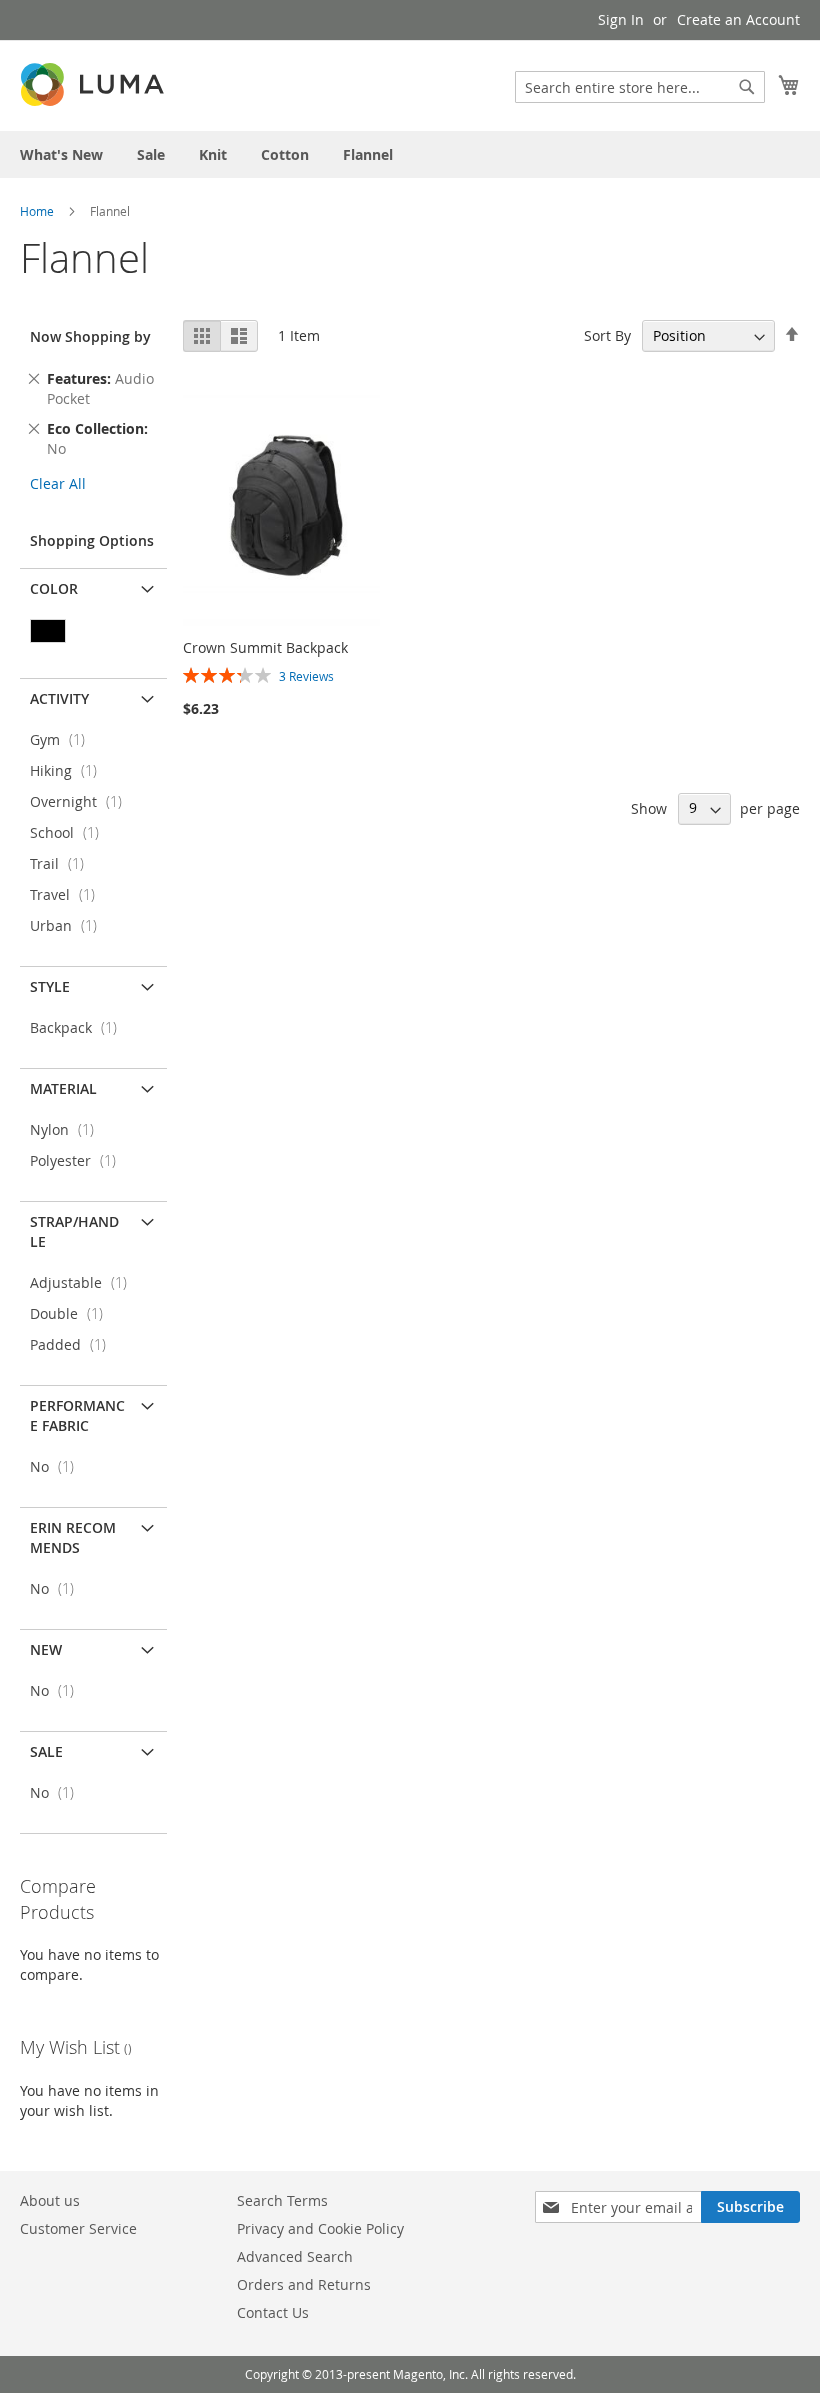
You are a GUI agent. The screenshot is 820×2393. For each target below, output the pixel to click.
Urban (69, 925)
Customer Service (78, 2228)
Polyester (79, 1160)
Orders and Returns (304, 2284)
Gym (63, 739)
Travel (68, 894)
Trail (63, 863)
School (70, 832)
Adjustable (84, 1282)
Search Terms (282, 2200)
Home (38, 211)
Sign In (621, 19)
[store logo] (94, 84)
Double (72, 1313)
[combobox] (640, 87)
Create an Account (738, 19)
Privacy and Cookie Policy (320, 2228)
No (58, 1466)
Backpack (79, 1027)
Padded (74, 1344)
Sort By (607, 335)
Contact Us (273, 2312)
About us (50, 2200)
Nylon (68, 1129)
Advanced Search (295, 2256)
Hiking (69, 770)
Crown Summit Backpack (265, 647)
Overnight (82, 801)
